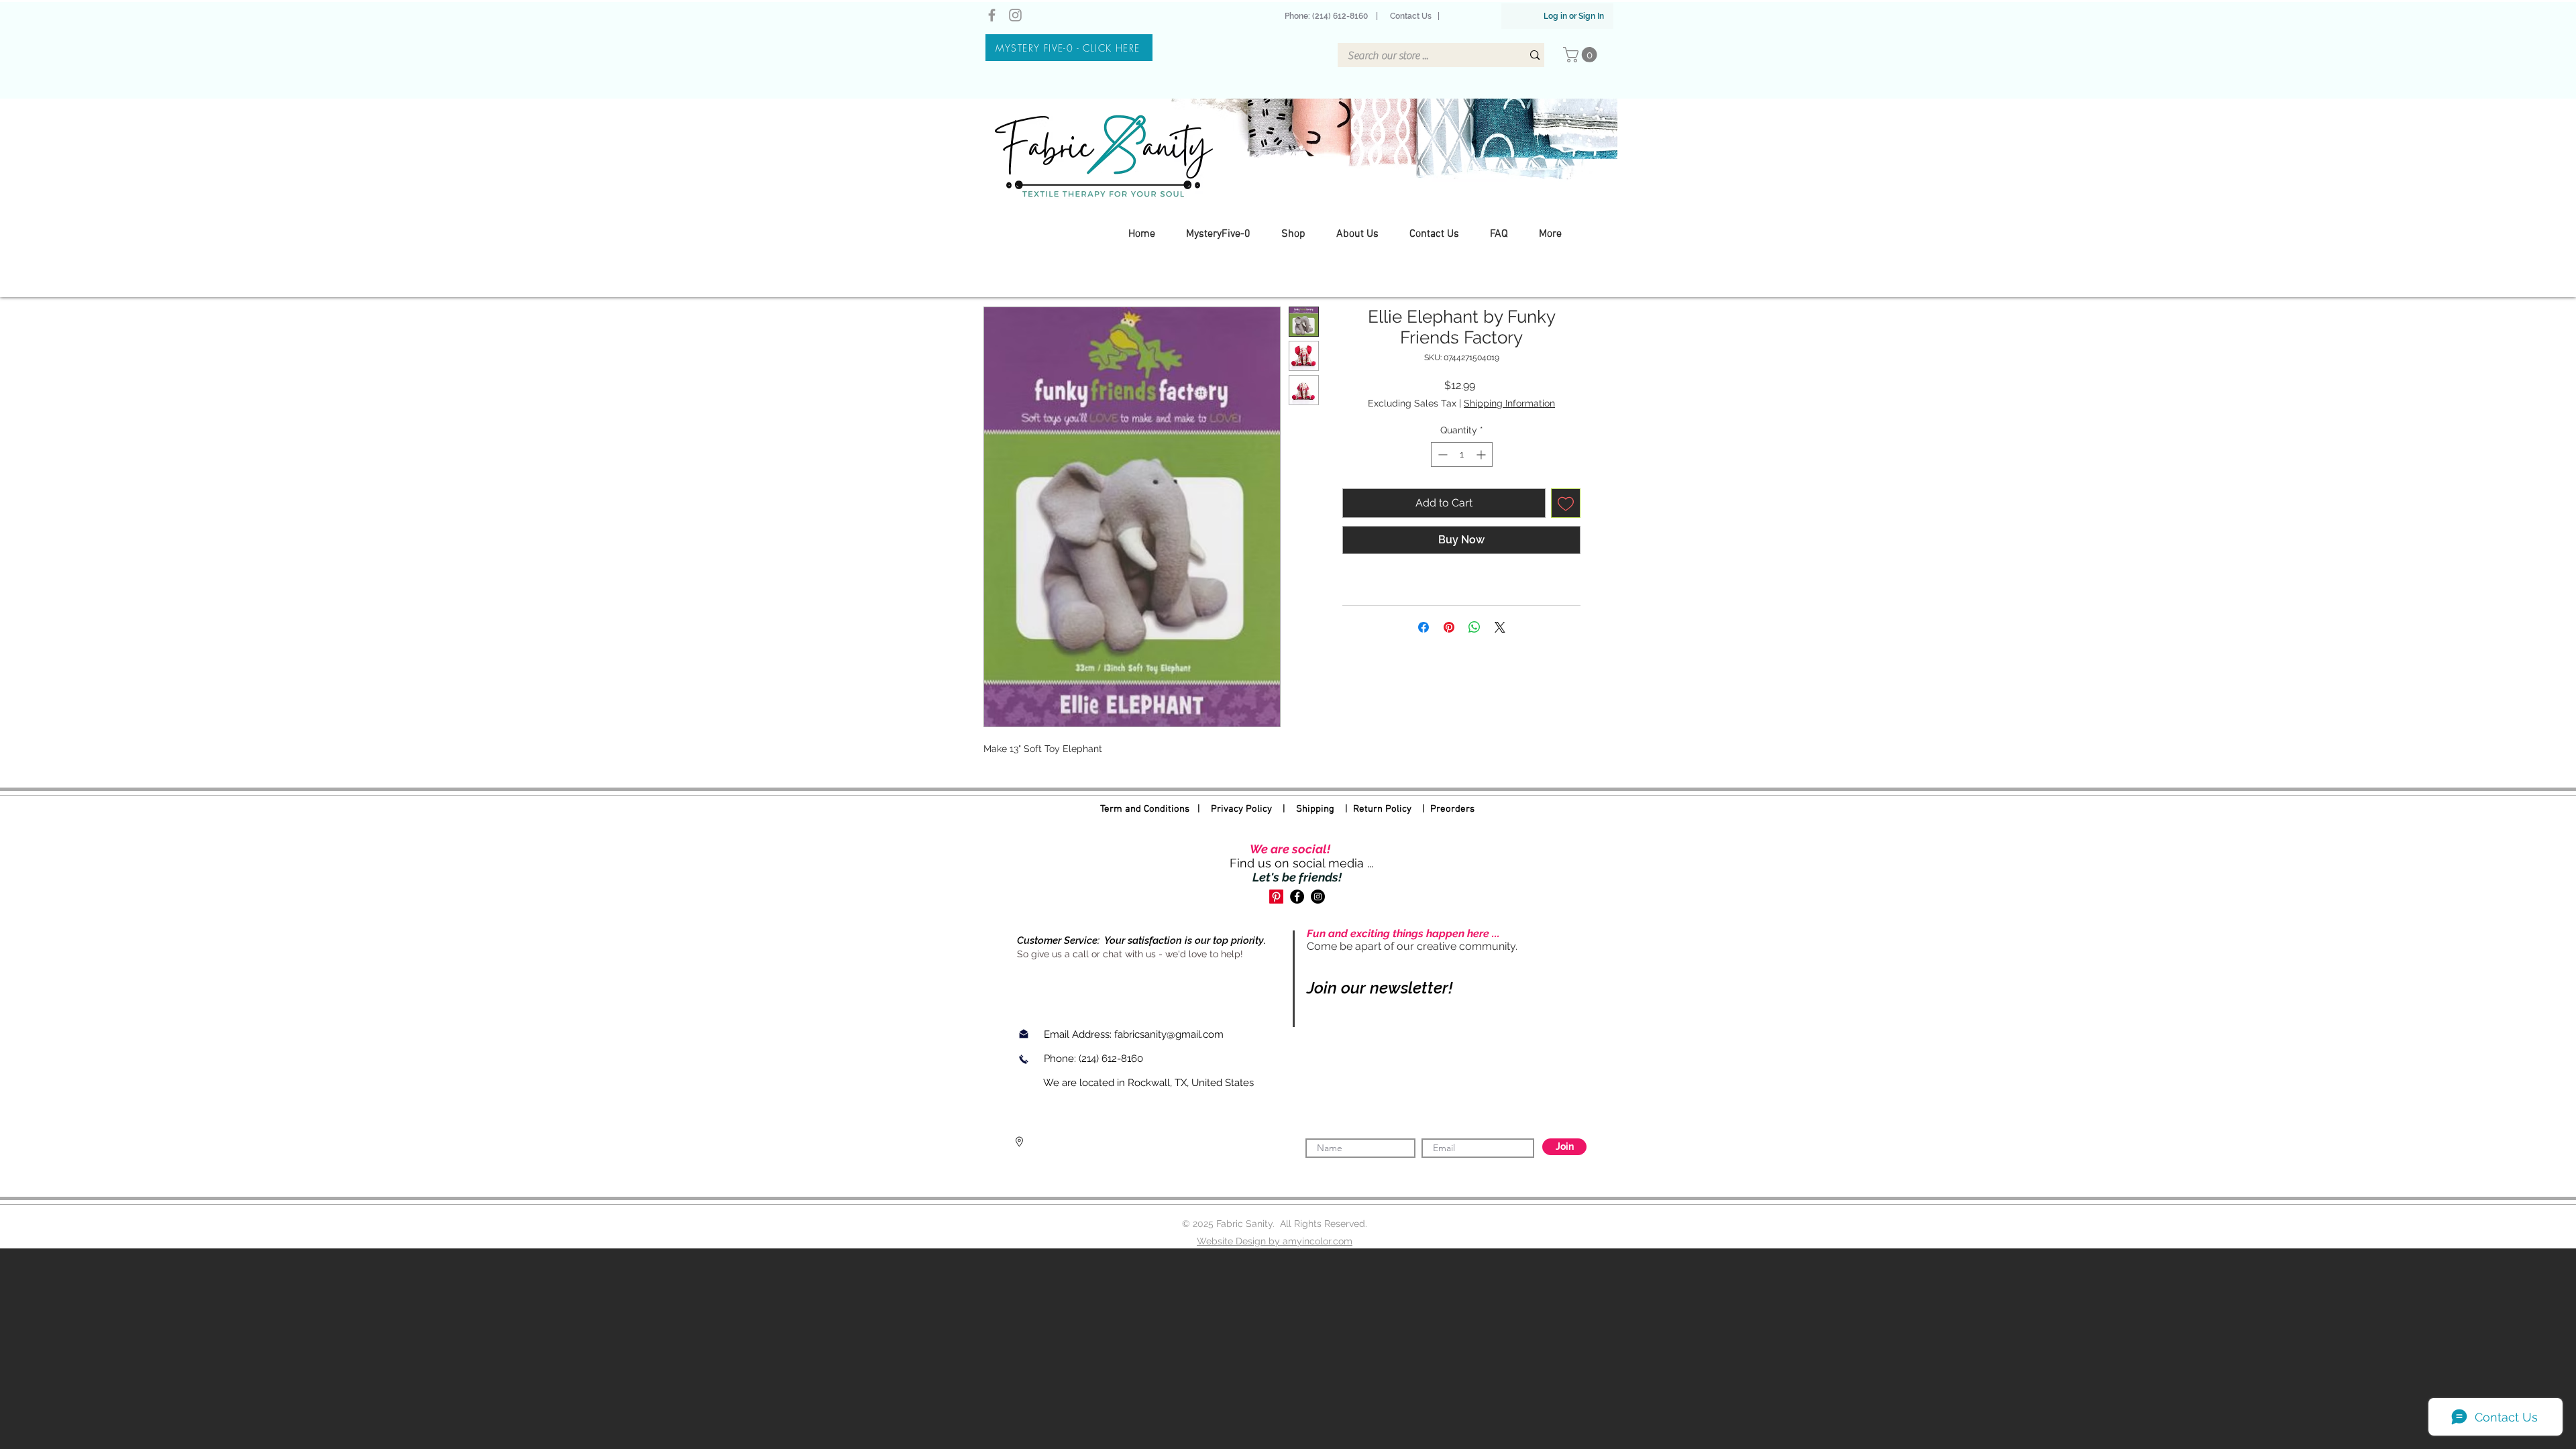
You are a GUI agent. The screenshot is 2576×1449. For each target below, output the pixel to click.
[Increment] (1482, 454)
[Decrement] (1441, 454)
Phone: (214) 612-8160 (1328, 16)
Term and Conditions (1145, 809)
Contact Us (1411, 16)
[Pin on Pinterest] (1449, 627)
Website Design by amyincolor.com (1275, 1241)
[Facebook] (992, 15)
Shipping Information (1509, 403)
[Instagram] (1015, 15)
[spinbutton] (1462, 454)
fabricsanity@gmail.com (1169, 1034)
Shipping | (1325, 809)
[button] (1582, 55)
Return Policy (1382, 809)
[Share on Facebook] (1424, 627)
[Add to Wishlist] (1566, 503)
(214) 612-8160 (1112, 1059)
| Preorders (1443, 809)
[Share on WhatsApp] (1474, 627)
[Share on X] (1500, 627)
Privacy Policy (1241, 809)
